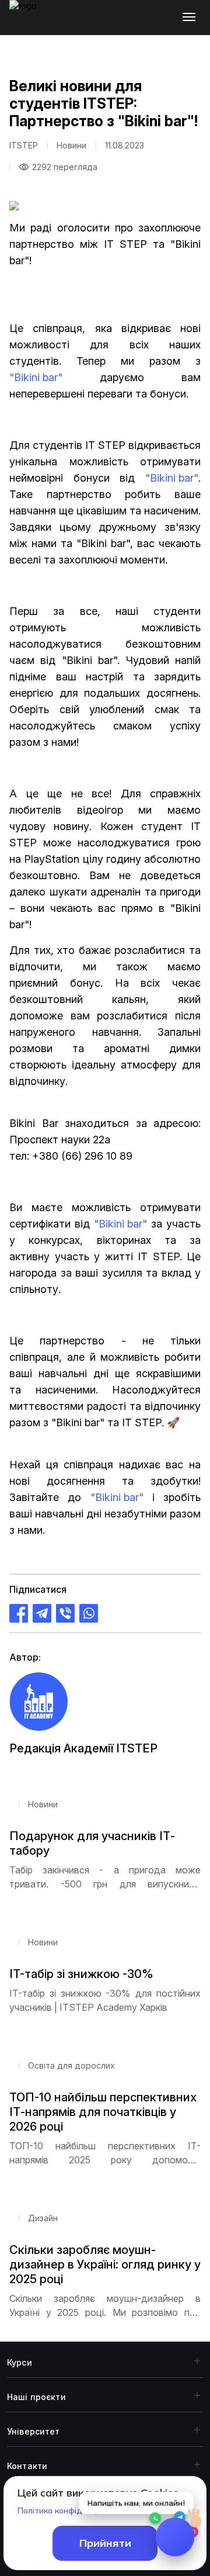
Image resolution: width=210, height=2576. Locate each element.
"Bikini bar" (36, 377)
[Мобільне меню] (192, 18)
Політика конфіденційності (70, 2511)
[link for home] (30, 23)
